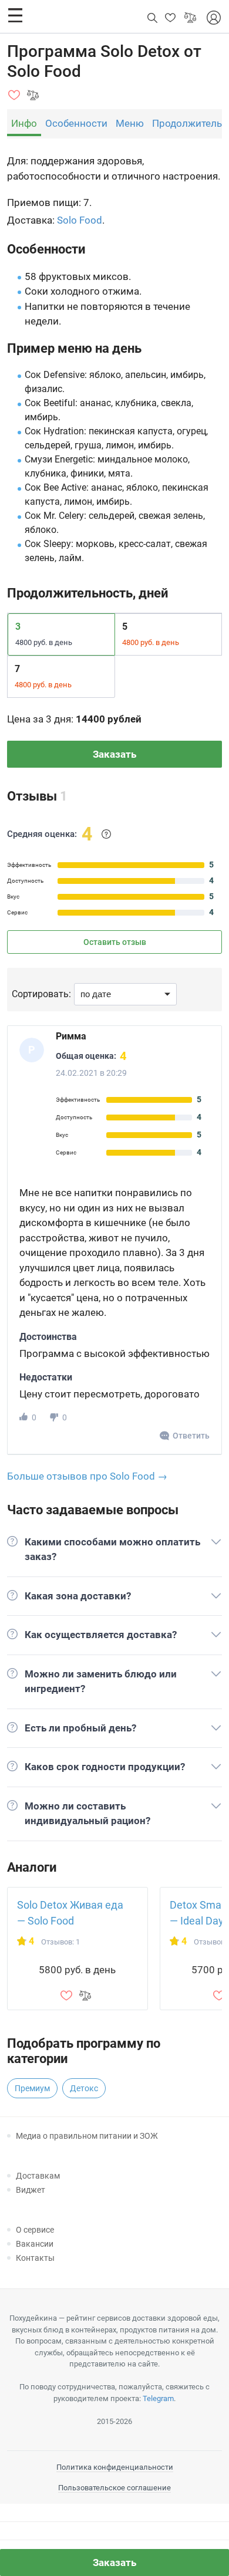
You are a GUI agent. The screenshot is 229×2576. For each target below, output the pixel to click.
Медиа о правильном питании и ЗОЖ (87, 2136)
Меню (130, 123)
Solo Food (80, 220)
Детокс (84, 2088)
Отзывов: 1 (60, 1942)
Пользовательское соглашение (114, 2488)
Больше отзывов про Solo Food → (87, 1476)
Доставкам (38, 2176)
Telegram (158, 2398)
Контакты (35, 2258)
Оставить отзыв (115, 942)
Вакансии (35, 2244)
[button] (15, 15)
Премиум (32, 2088)
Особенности (76, 123)
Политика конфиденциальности (115, 2467)
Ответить (191, 1436)
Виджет (31, 2190)
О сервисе (35, 2230)
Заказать (114, 754)
